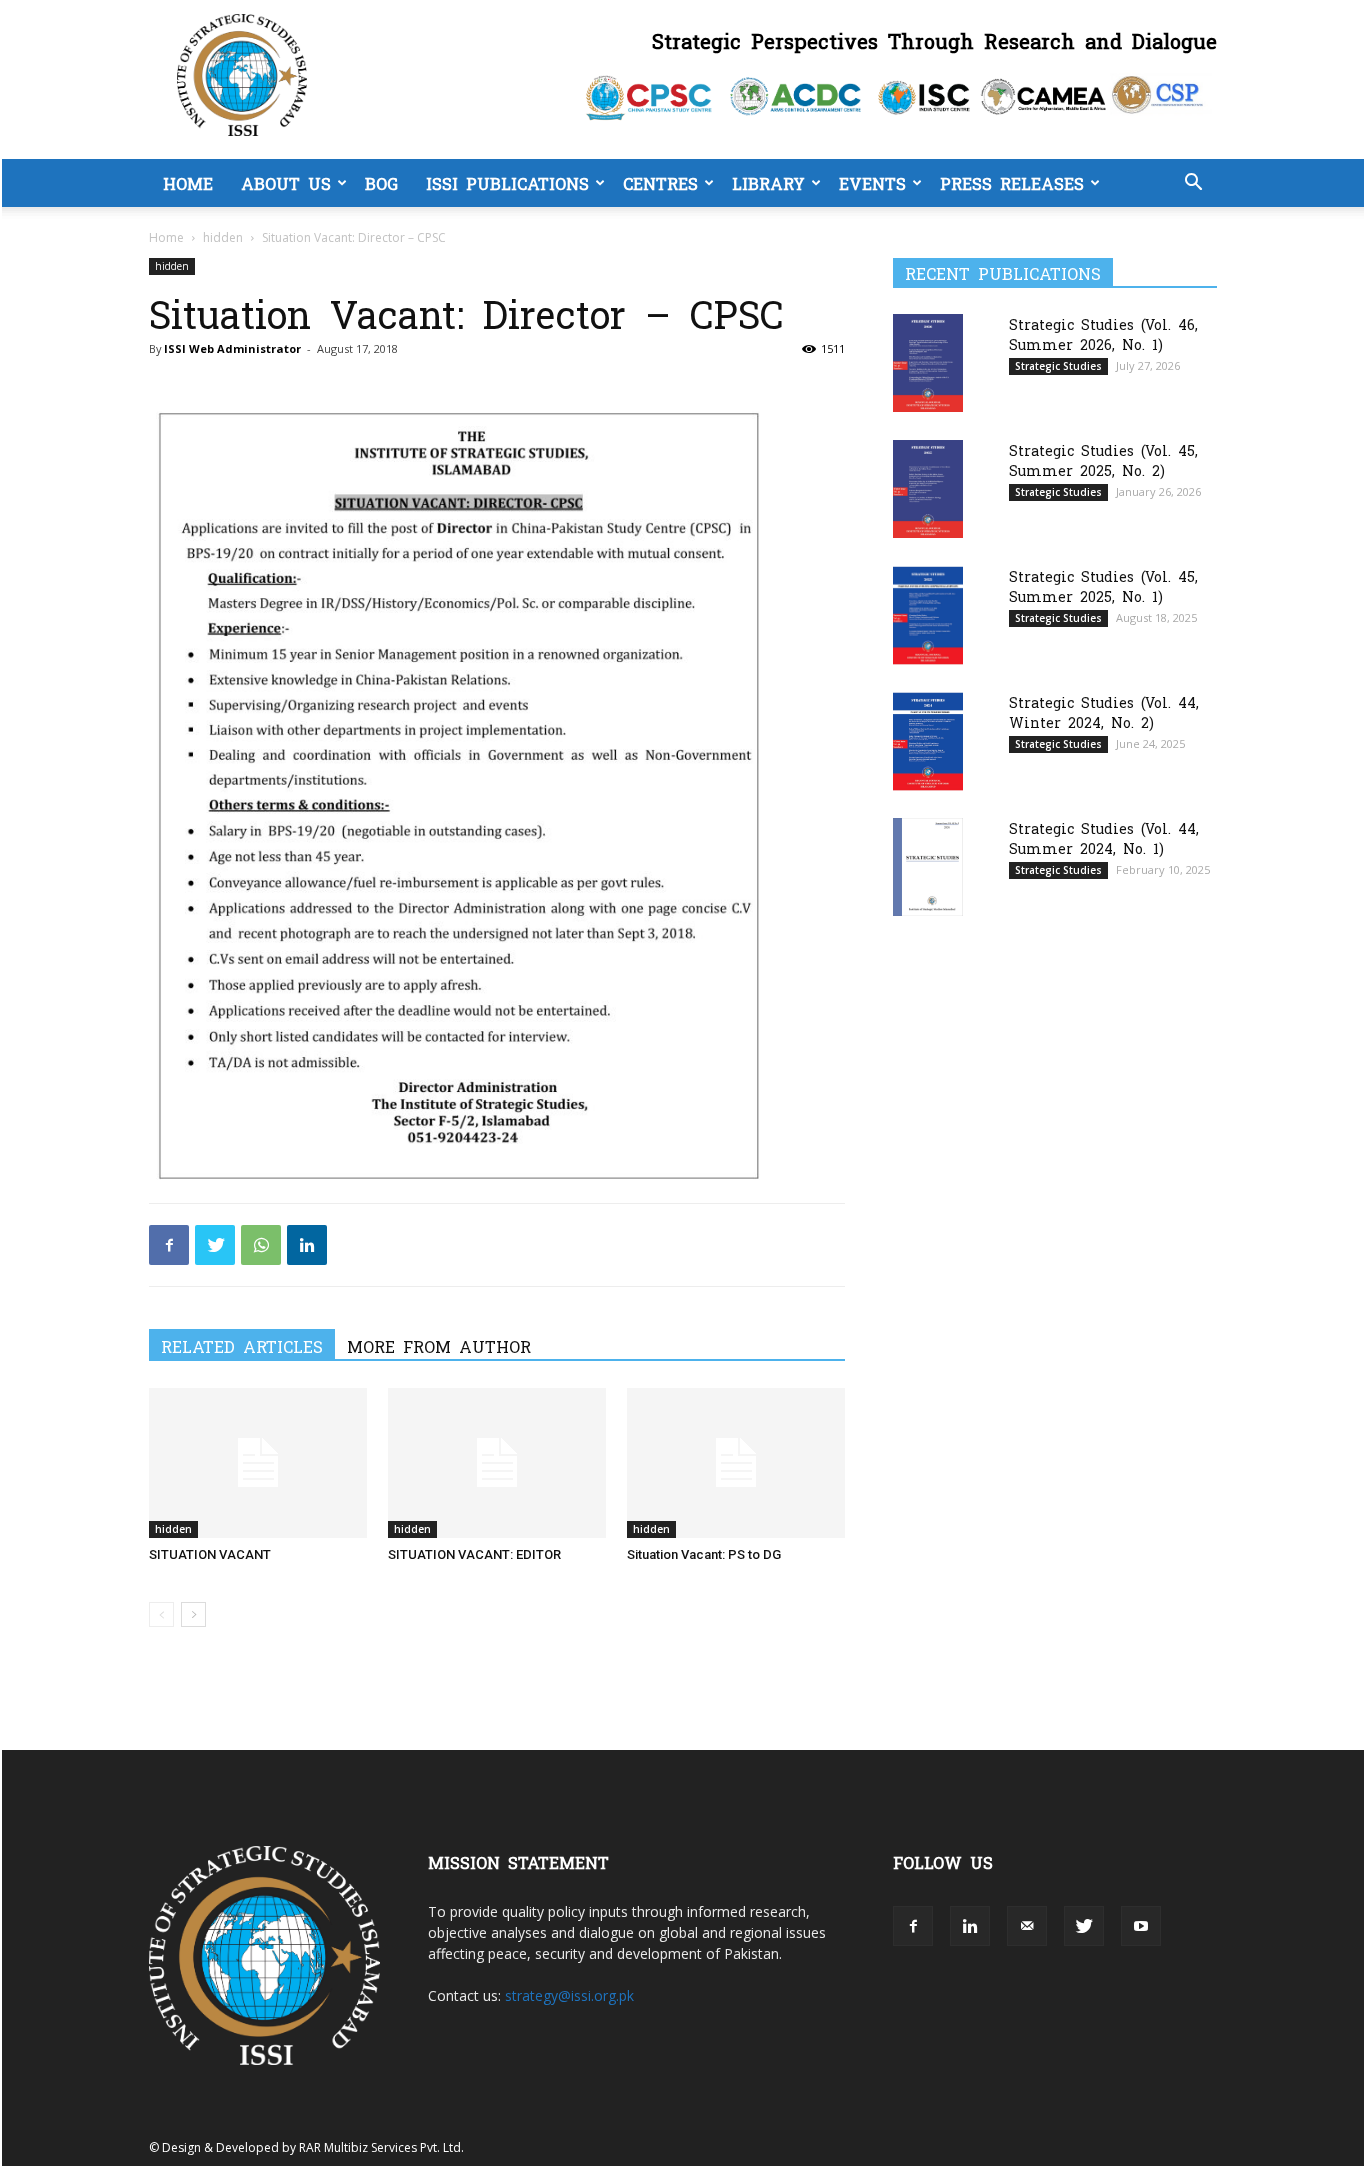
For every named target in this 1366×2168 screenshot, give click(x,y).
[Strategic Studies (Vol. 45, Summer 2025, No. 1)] (928, 615)
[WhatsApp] (261, 1245)
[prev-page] (161, 1614)
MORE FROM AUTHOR (439, 1346)
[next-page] (193, 1614)
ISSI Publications (507, 183)
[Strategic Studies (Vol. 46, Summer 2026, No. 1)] (928, 362)
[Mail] (1027, 1926)
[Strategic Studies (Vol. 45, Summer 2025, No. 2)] (928, 488)
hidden (223, 237)
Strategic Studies (1058, 366)
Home (188, 183)
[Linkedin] (307, 1245)
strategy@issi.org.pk (569, 1995)
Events (872, 183)
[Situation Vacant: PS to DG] (736, 1463)
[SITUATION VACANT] (258, 1463)
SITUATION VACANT (210, 1554)
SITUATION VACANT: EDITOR (474, 1554)
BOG (381, 183)
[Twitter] (215, 1245)
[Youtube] (1141, 1926)
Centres (660, 183)
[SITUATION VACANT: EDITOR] (497, 1463)
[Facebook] (169, 1245)
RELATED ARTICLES (242, 1346)
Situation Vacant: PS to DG (704, 1554)
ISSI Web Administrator (232, 348)
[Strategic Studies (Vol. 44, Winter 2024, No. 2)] (928, 741)
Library (768, 183)
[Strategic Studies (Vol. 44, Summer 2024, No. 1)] (928, 866)
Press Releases (1012, 183)
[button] (1193, 184)
